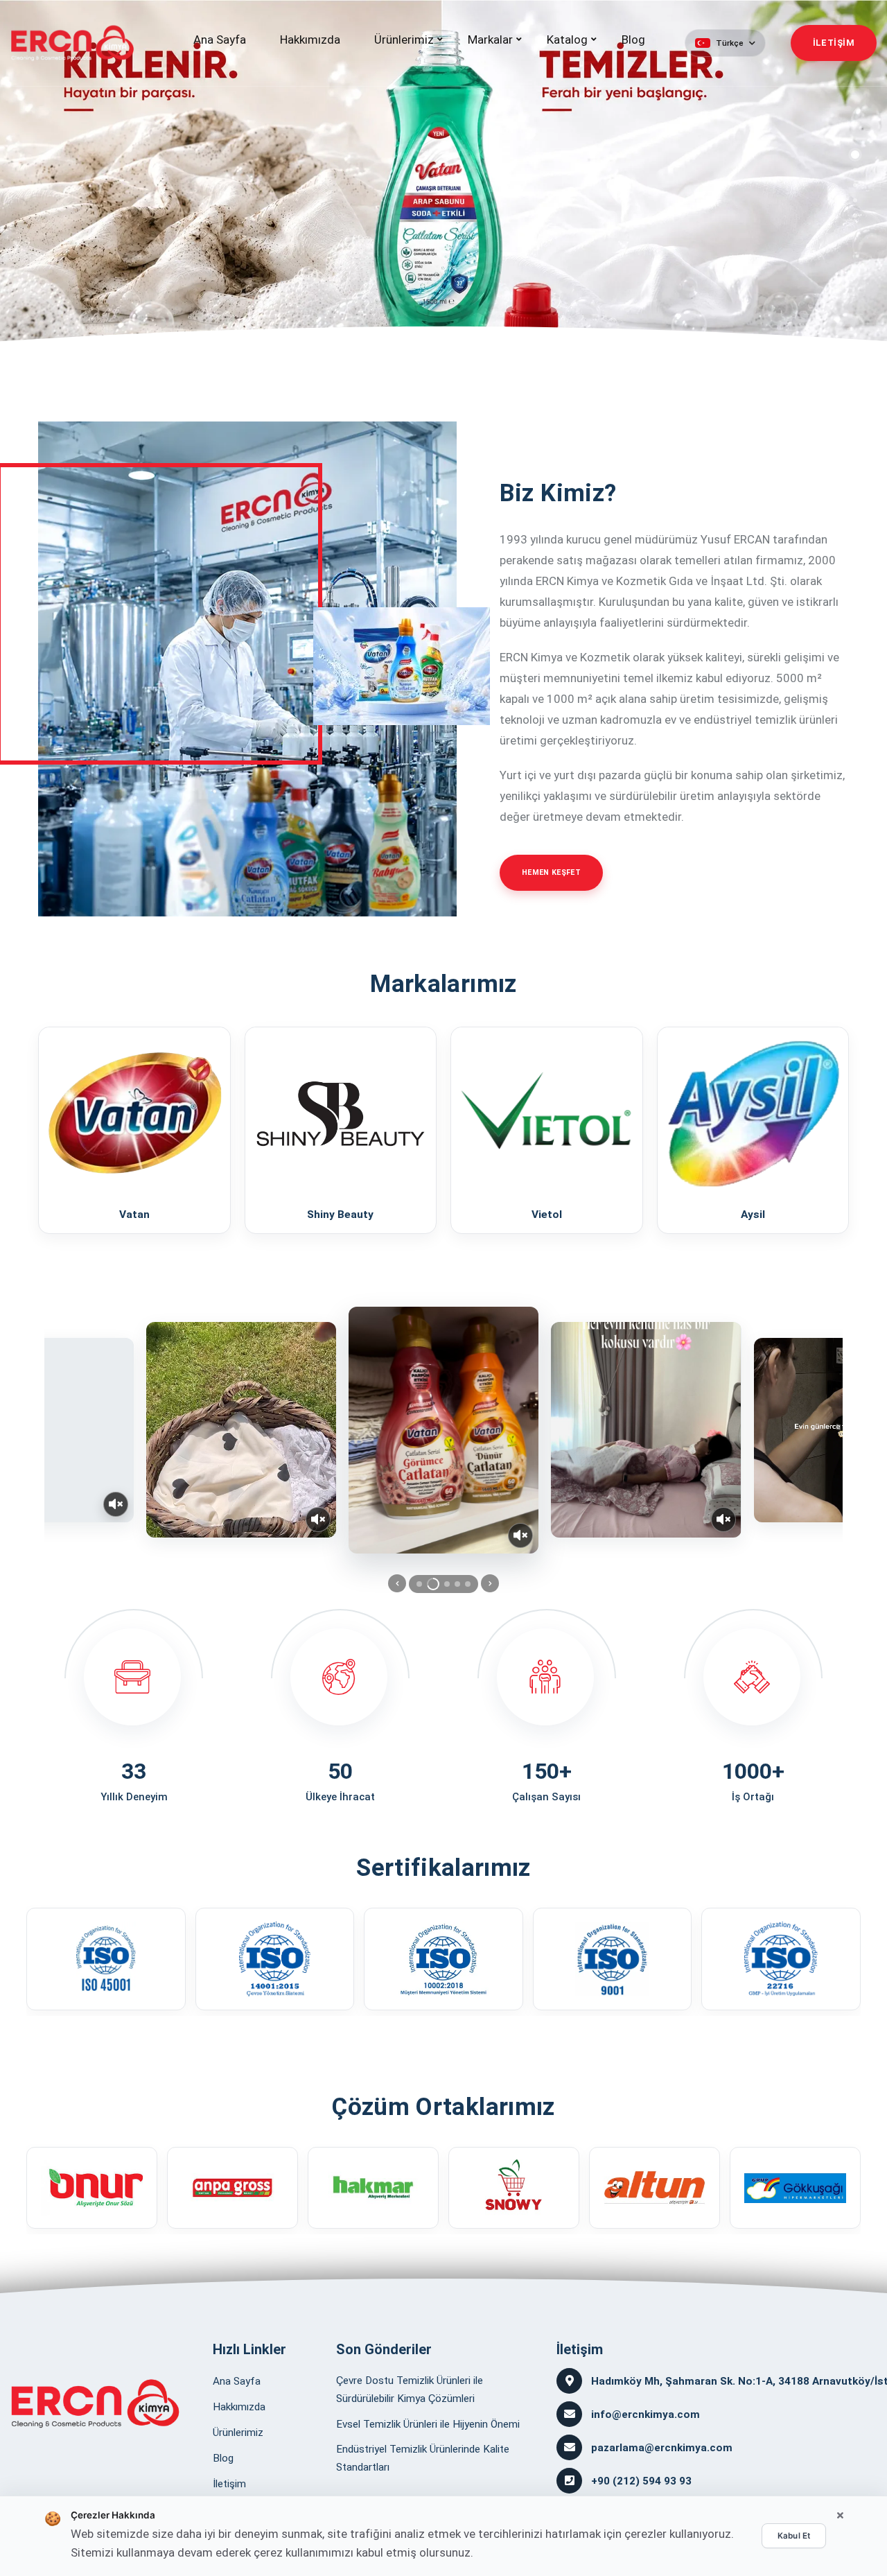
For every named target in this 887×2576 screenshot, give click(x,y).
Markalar (490, 40)
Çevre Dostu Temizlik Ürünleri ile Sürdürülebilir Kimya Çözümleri (410, 2390)
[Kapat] (840, 2516)
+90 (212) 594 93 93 (641, 2481)
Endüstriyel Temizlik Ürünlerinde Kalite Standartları (423, 2458)
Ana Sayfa (220, 40)
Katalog (567, 40)
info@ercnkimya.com (646, 2414)
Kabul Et (794, 2536)
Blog (633, 40)
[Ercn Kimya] (95, 2403)
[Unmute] (116, 1504)
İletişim (229, 2484)
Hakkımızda (310, 40)
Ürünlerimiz (404, 40)
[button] (725, 43)
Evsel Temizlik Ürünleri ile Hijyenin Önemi (428, 2424)
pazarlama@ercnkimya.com (662, 2448)
